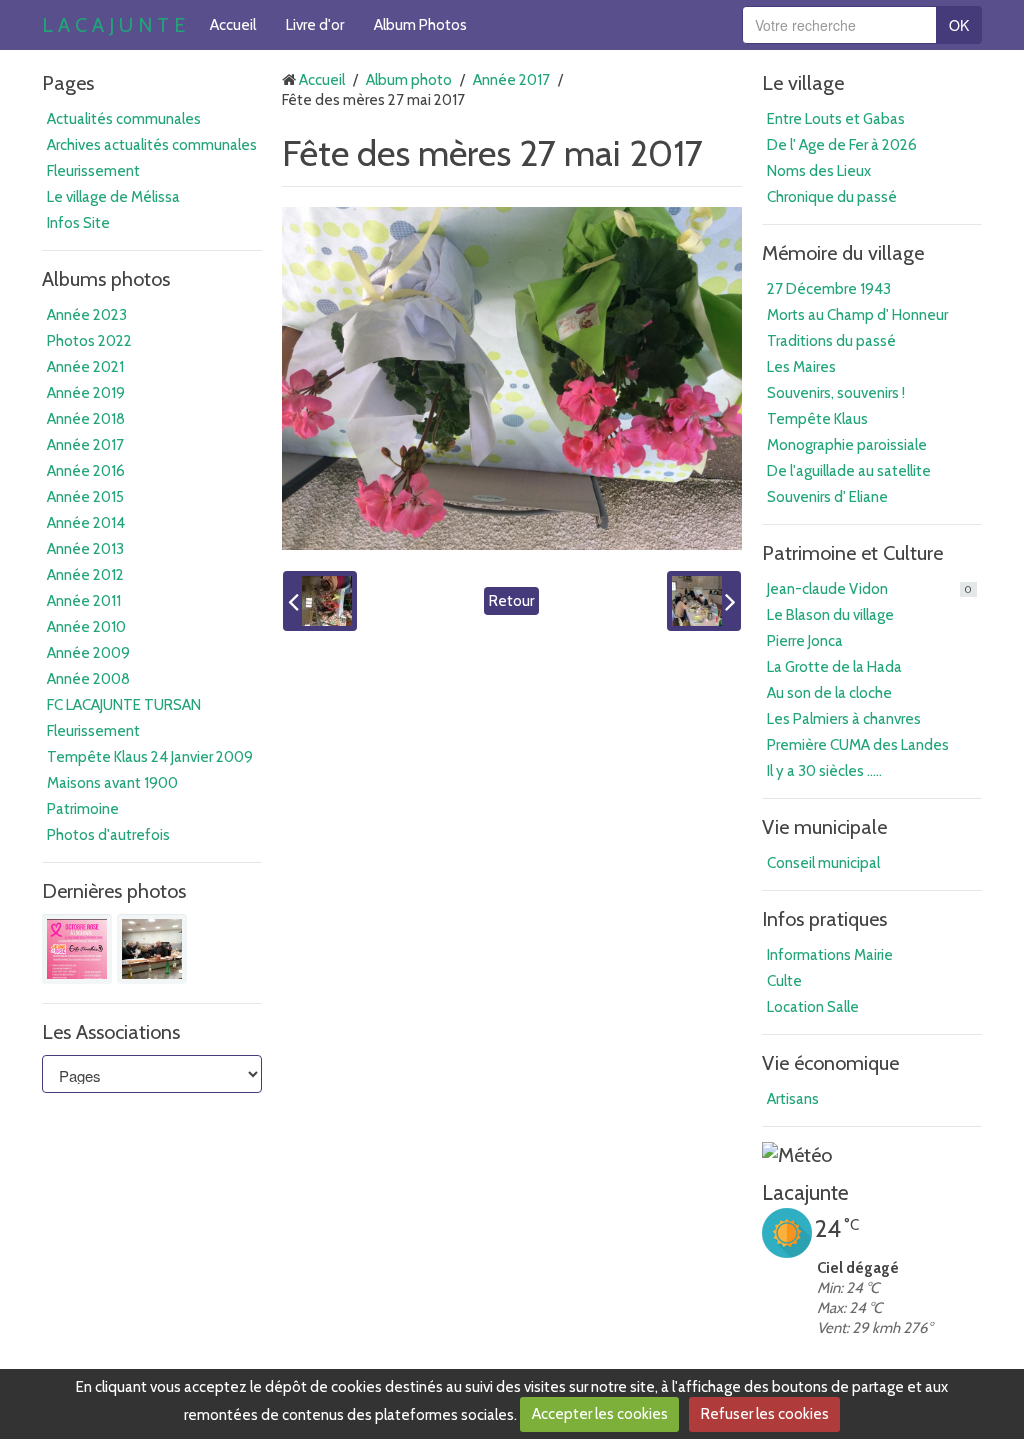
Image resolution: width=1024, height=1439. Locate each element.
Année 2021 (85, 367)
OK (959, 25)
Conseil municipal (823, 863)
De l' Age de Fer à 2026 (842, 145)
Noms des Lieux (819, 171)
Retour (511, 601)
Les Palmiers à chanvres (844, 719)
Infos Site (78, 223)
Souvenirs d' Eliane (827, 497)
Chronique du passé (832, 197)
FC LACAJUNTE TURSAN (124, 705)
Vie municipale (824, 827)
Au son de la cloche (829, 693)
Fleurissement (93, 171)
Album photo (409, 80)
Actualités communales (124, 119)
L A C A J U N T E (113, 25)
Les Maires (801, 367)
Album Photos (420, 25)
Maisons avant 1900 (112, 783)
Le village (803, 83)
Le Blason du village (830, 615)
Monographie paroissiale (847, 445)
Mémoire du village (843, 253)
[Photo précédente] (320, 601)
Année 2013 (85, 549)
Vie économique (830, 1063)
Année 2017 (85, 445)
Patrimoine (83, 809)
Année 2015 (85, 497)
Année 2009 (88, 653)
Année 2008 (88, 679)
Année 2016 (86, 471)
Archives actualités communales (152, 145)
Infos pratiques (824, 919)
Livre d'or (315, 25)
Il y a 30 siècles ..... (824, 771)
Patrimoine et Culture (852, 553)
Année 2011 (84, 601)
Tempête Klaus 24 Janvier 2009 (150, 757)
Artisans (793, 1099)
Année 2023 (87, 315)
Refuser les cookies (765, 1414)
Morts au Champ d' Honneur (857, 315)
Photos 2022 (89, 341)
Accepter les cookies (600, 1414)
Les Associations (111, 1032)
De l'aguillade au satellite (849, 471)
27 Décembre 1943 (829, 289)
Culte (784, 981)
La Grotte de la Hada (834, 667)
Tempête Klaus (817, 419)
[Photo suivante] (704, 601)
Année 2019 (86, 393)
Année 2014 (86, 523)
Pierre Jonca (805, 641)
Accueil (233, 25)
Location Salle (813, 1007)
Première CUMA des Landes (858, 745)
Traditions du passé (831, 341)
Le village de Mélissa (113, 197)
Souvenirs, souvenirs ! (836, 393)
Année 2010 (86, 627)
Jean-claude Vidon (869, 589)
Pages (68, 83)
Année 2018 (86, 419)
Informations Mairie (830, 955)
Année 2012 (85, 575)
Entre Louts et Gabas (836, 119)
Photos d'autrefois (108, 835)
